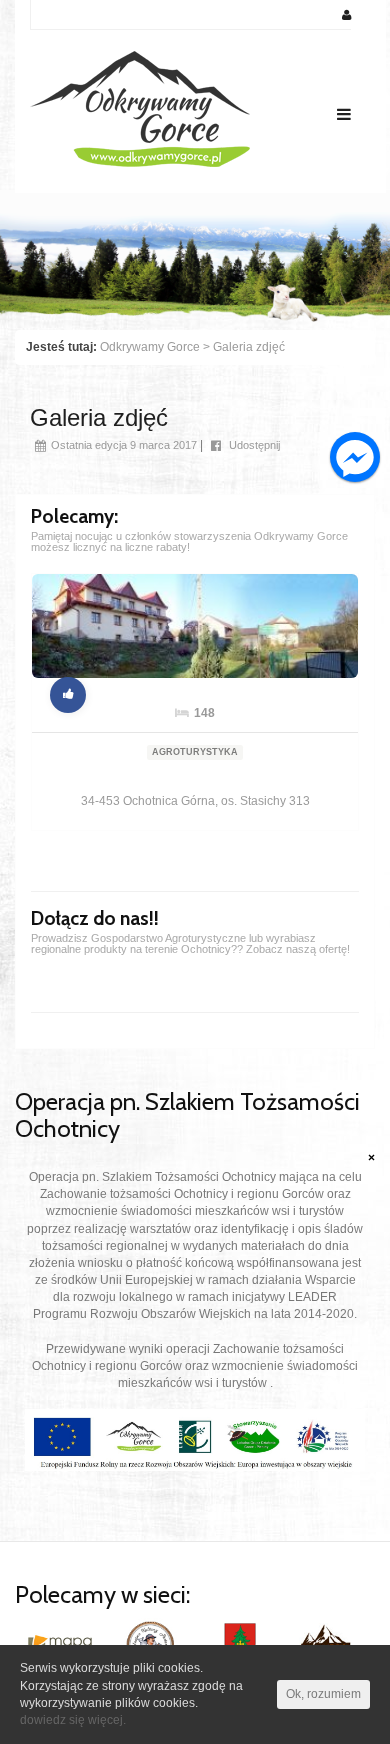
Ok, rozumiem (323, 1694)
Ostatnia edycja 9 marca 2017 (124, 445)
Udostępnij (253, 445)
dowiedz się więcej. (73, 1720)
